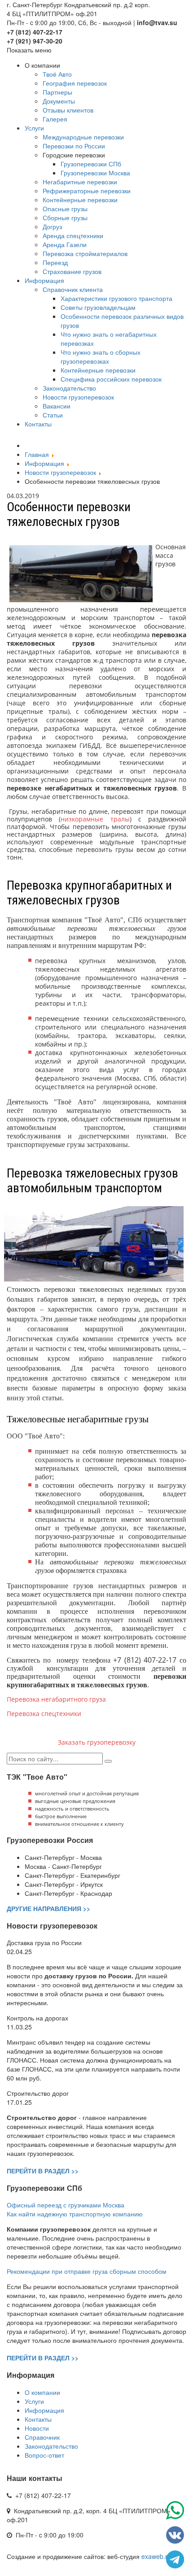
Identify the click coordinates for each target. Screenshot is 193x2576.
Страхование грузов (72, 271)
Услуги (34, 128)
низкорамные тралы (95, 819)
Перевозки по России (74, 146)
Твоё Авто (57, 74)
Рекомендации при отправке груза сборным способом (87, 2271)
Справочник (42, 2437)
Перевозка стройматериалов (85, 253)
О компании (42, 2392)
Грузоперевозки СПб (91, 164)
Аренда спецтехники (73, 235)
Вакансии (57, 406)
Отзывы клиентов (68, 110)
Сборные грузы (65, 217)
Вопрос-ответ (44, 2455)
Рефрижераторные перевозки (87, 191)
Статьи (53, 415)
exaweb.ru (156, 2556)
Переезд (55, 262)
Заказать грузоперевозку (97, 1742)
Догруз (52, 226)
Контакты (38, 424)
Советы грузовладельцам (98, 307)
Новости (37, 2428)
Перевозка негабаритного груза (56, 1699)
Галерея (55, 119)
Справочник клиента (73, 289)
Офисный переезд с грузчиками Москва (66, 2205)
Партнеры (57, 92)
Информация (44, 280)
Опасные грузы (65, 209)
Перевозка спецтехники (44, 1714)
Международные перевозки (83, 137)
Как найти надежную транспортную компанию (75, 2214)
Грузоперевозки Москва (95, 173)
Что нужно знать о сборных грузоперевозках (101, 356)
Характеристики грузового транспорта (116, 298)
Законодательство (69, 388)
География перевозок (75, 83)
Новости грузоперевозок (78, 397)
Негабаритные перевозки (80, 182)
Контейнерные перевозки (80, 200)
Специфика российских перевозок (111, 379)
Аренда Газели (65, 244)
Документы (59, 101)
